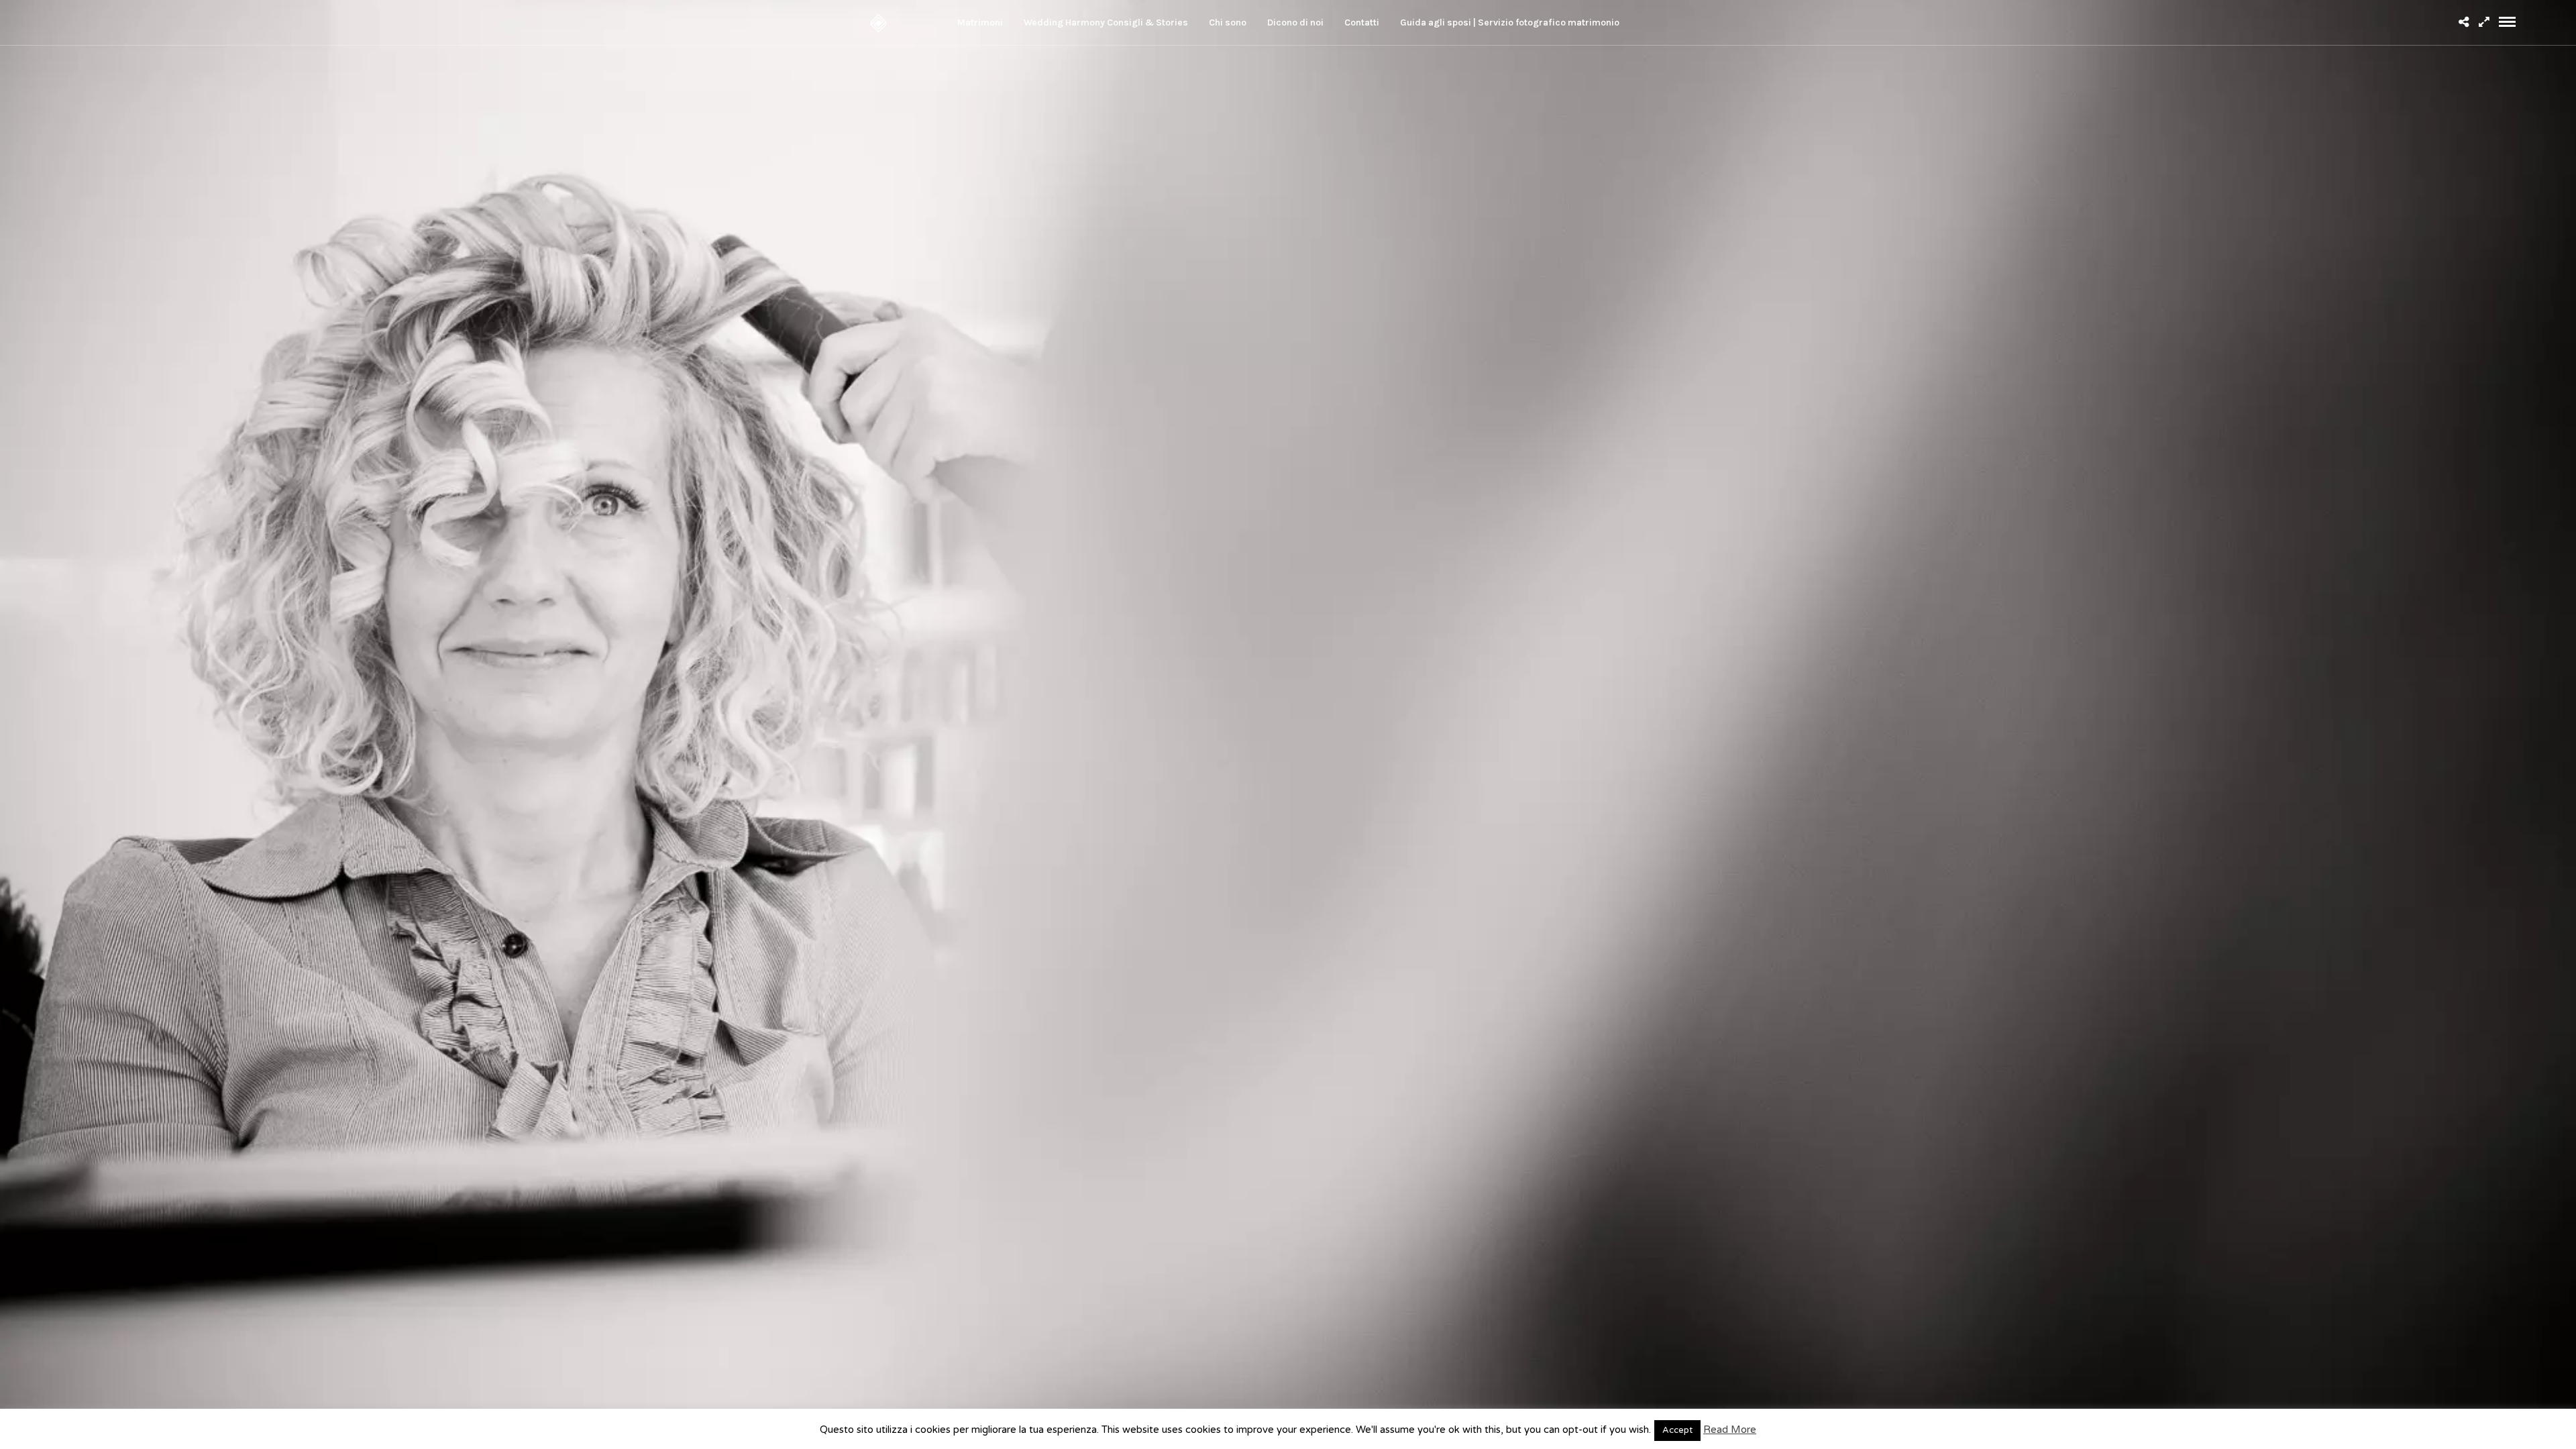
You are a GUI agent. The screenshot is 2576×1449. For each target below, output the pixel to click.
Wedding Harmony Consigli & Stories (1106, 22)
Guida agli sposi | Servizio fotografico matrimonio (1510, 22)
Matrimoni (980, 22)
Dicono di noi (1295, 22)
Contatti (1362, 22)
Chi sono (1228, 22)
